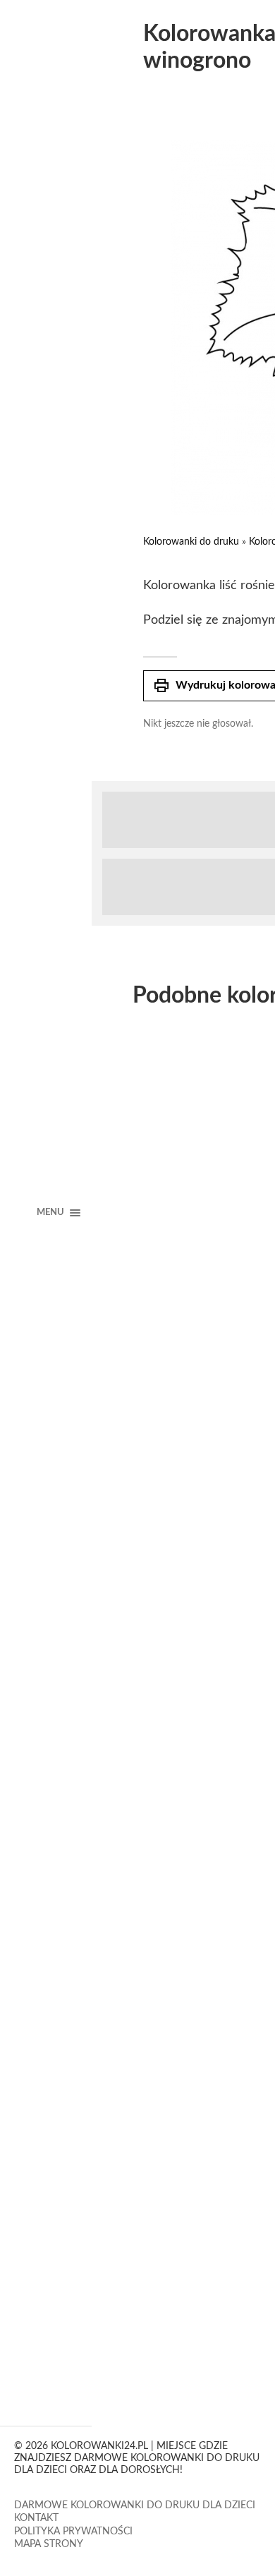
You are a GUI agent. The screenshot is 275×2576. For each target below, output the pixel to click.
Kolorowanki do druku (191, 542)
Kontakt (36, 2518)
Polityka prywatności (73, 2532)
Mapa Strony (49, 2544)
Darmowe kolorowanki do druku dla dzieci (135, 2505)
